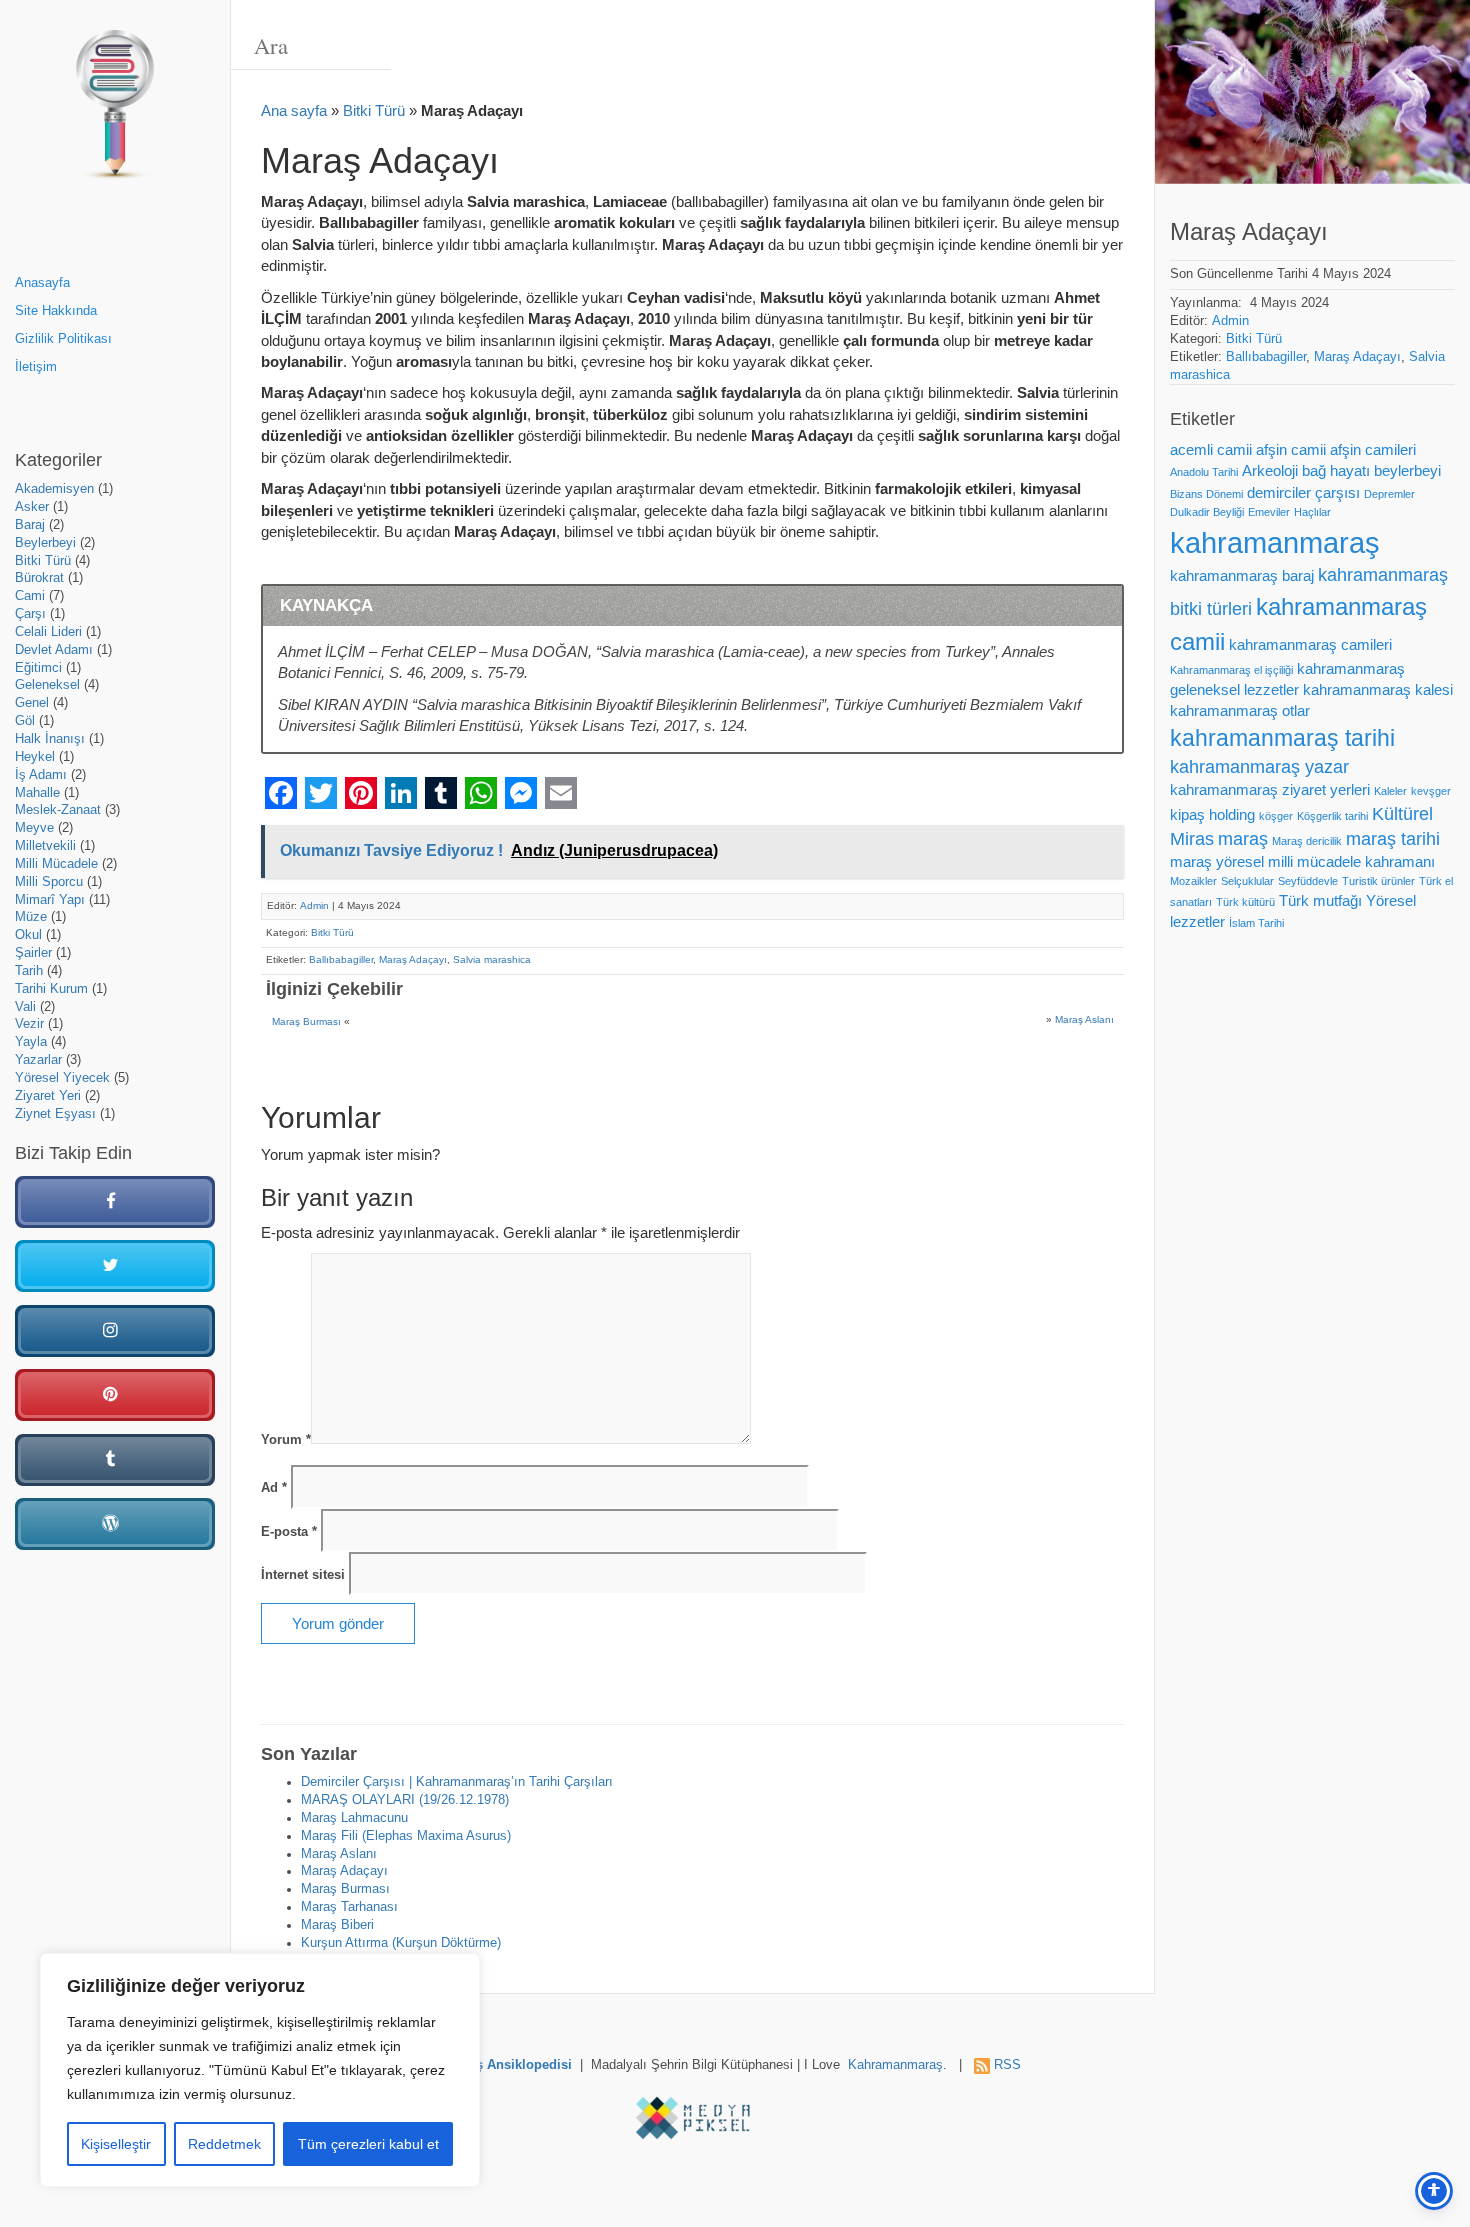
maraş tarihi (1393, 839)
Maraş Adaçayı (413, 959)
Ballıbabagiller (341, 959)
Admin (314, 905)
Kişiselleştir (116, 2144)
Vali (25, 1007)
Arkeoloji (1270, 471)
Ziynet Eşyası (55, 1114)
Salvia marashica (492, 959)
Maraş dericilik (1307, 841)
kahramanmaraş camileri (1310, 645)
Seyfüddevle (1308, 881)
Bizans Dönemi (1206, 494)
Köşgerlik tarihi (1332, 816)
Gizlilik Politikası (63, 339)
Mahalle (37, 793)
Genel (32, 703)
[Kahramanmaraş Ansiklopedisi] (115, 112)
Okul (28, 935)
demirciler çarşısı (1303, 493)
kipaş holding (1212, 815)
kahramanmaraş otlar (1240, 711)
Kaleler (1390, 791)
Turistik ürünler (1378, 881)
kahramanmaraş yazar (1259, 767)
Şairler (33, 953)
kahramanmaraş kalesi (1378, 690)
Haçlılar (1312, 512)
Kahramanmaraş (895, 2065)
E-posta (289, 1532)
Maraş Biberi (337, 1925)
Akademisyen (54, 489)
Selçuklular (1247, 881)
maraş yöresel (1217, 862)
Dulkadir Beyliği (1207, 512)
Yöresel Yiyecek (62, 1078)
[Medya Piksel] (693, 2118)
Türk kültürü (1245, 902)
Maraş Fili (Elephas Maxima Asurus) (406, 1836)
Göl (25, 721)
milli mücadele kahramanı (1351, 862)
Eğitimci (38, 668)
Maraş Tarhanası (349, 1907)
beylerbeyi (1407, 471)
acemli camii (1211, 450)
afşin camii (1291, 450)
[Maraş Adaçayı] (1312, 92)
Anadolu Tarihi (1204, 472)
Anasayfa (42, 283)
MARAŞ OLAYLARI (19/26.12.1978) (405, 1800)
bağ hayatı (1336, 471)
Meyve (34, 828)
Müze (31, 917)
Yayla (31, 1042)
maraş (1243, 839)
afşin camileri (1373, 450)
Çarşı (30, 614)
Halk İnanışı (50, 739)
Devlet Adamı (54, 650)
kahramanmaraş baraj (1242, 576)
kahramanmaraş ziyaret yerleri (1270, 790)
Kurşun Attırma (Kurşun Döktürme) (401, 1943)
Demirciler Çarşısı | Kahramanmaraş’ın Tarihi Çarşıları (457, 1782)
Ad (274, 1488)
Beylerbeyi (45, 543)
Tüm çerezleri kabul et (368, 2144)
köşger (1276, 816)
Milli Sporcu (49, 882)
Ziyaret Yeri (48, 1096)
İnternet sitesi (303, 1575)
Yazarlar (38, 1060)
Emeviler (1269, 512)
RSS (1007, 2065)
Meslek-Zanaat (58, 810)
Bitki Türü (43, 561)
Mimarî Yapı (50, 900)
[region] (260, 2070)
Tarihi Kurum (51, 989)
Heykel (35, 757)
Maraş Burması (306, 1021)
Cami (30, 596)
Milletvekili (45, 846)
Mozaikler (1193, 881)
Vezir (29, 1024)
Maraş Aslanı (1084, 1019)
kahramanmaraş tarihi (1282, 738)
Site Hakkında (56, 311)
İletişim (36, 367)
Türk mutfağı (1320, 901)
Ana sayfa (294, 110)
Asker (32, 507)
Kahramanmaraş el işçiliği (1231, 670)
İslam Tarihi (1256, 923)
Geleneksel (47, 685)
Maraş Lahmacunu (354, 1818)
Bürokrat (39, 578)
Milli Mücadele (56, 864)
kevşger (1431, 791)
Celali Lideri (48, 632)
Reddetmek (224, 2144)
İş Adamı (41, 775)
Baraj (30, 525)
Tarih (29, 971)
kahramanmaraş (1275, 542)
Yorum (286, 1440)
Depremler (1389, 494)
